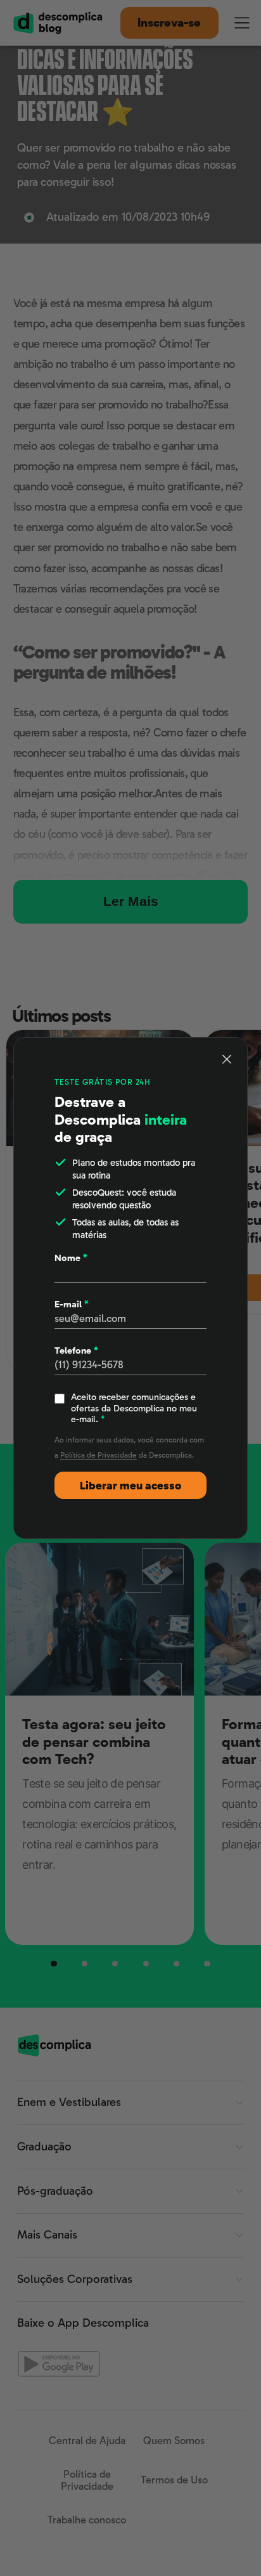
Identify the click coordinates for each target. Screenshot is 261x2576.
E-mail (72, 1304)
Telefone (76, 1351)
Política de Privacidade (99, 1455)
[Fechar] (227, 1059)
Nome (71, 1258)
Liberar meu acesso (130, 1486)
